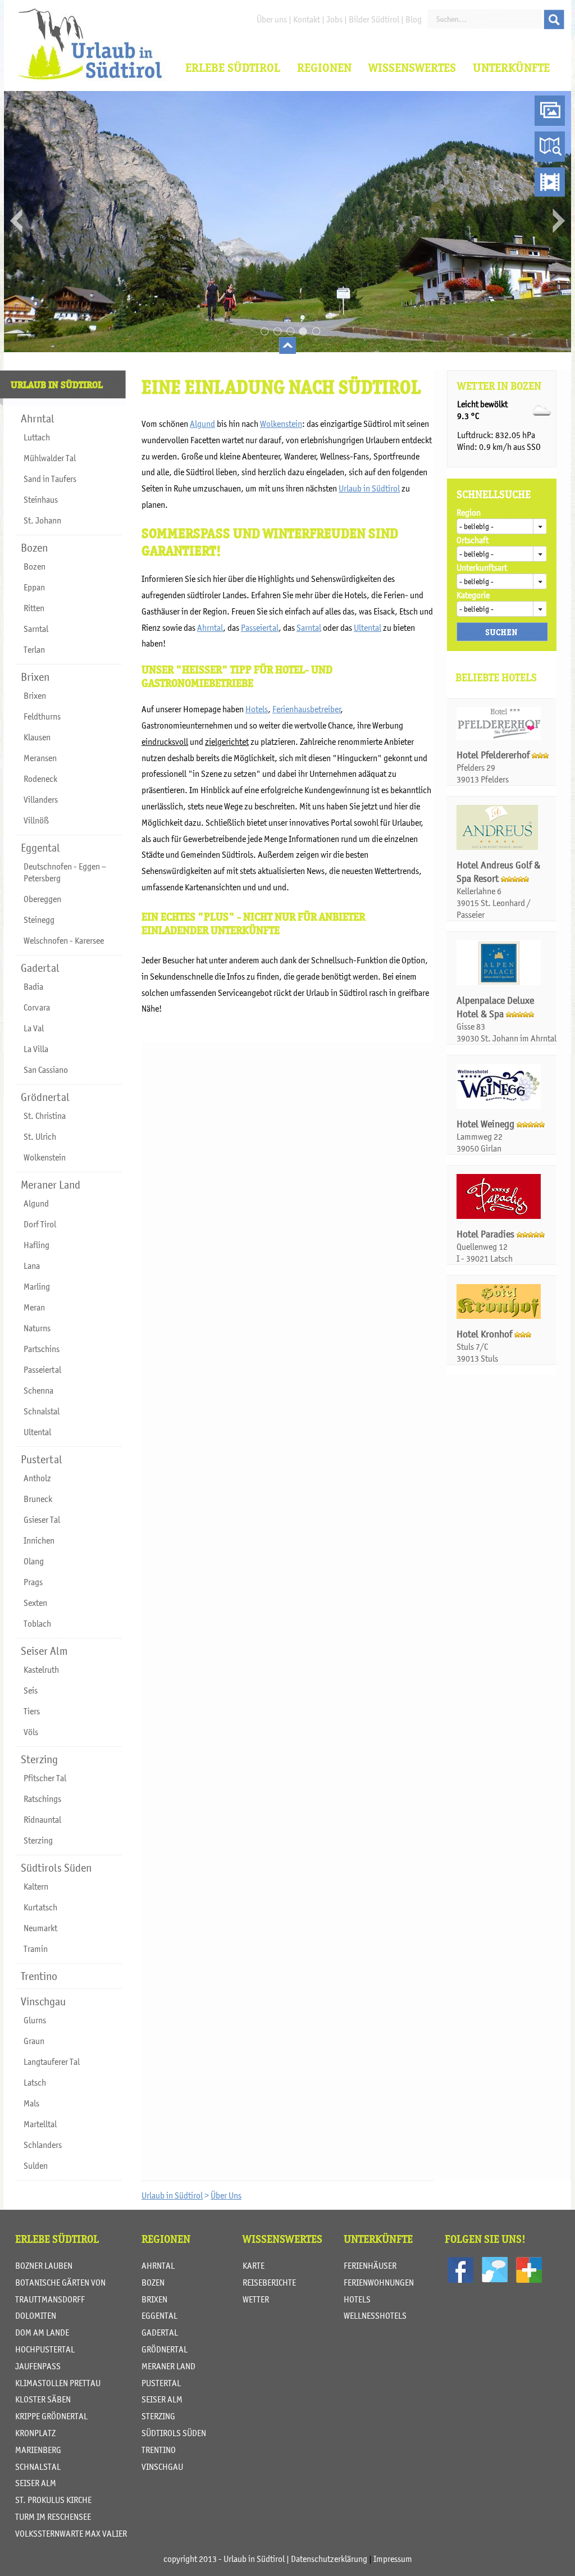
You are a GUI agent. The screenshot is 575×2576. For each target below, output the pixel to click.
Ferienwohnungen (379, 2282)
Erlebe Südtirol (233, 68)
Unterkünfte (511, 68)
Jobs (334, 19)
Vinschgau (162, 2466)
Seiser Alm (36, 2483)
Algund (202, 424)
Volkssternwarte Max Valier (71, 2533)
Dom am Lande (42, 2332)
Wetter (256, 2299)
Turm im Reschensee (53, 2516)
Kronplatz (35, 2433)
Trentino (159, 2450)
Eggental (159, 2315)
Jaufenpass (38, 2366)
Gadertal (160, 2332)
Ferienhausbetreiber (307, 709)
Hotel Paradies (487, 1234)
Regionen (324, 68)
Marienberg (38, 2450)
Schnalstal (38, 2466)
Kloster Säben (43, 2399)
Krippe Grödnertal (51, 2416)
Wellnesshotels (375, 2315)
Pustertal (161, 2383)
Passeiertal (260, 627)
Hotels (257, 709)
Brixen (154, 2299)
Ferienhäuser (370, 2265)
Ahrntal (210, 627)
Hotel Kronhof (485, 1334)
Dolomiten (36, 2315)
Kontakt (307, 19)
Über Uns (226, 2195)
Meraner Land (168, 2366)
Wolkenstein (281, 424)
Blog (414, 19)
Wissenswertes (412, 68)
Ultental (368, 627)
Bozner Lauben (44, 2265)
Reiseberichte (269, 2282)
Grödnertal (165, 2349)
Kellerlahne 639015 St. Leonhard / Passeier (494, 903)
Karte (254, 2265)
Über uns (272, 19)
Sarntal (309, 627)
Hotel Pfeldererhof (494, 755)
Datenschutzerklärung (329, 2559)
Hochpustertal (45, 2349)
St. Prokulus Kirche (53, 2500)
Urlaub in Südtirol (369, 488)
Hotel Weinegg (487, 1124)
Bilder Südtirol (374, 19)
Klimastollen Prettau (58, 2383)
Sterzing (158, 2416)
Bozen (153, 2282)
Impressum (393, 2559)
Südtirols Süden (174, 2433)
